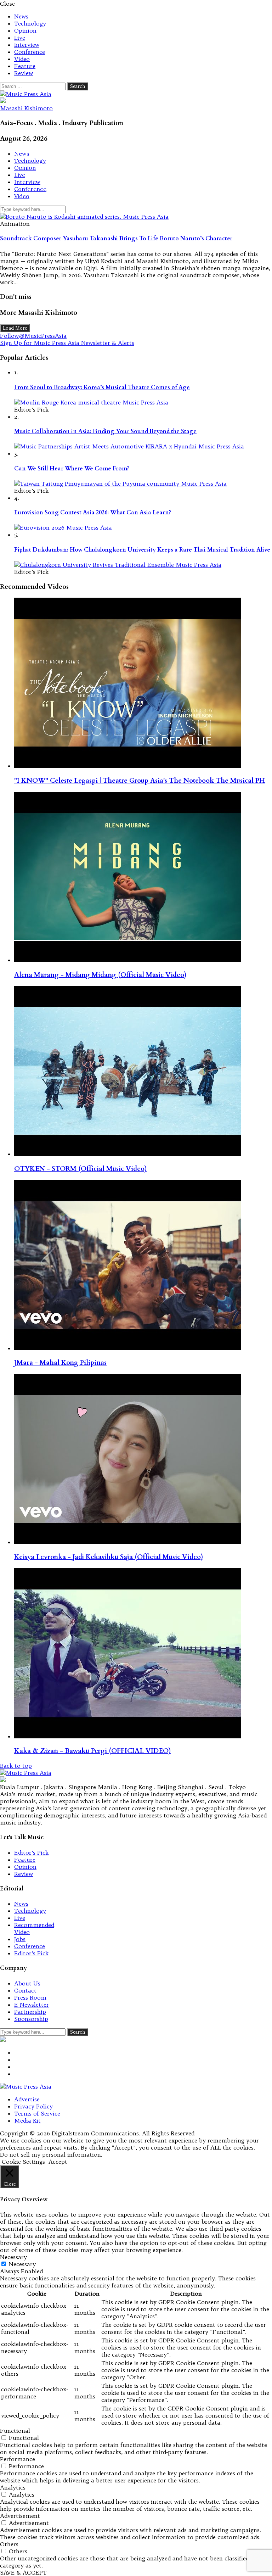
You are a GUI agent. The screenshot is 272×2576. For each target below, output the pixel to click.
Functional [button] (15, 2431)
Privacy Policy (33, 2106)
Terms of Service (37, 2113)
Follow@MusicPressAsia (33, 336)
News (21, 16)
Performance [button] (18, 2459)
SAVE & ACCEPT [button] (23, 2572)
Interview (27, 45)
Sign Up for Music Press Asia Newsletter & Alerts (67, 343)
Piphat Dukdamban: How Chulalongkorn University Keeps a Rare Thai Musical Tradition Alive (142, 550)
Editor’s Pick (31, 1853)
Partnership (30, 2012)
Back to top (16, 1766)
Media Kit (27, 2120)
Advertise (27, 2099)
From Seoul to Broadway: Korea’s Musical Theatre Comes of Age (102, 387)
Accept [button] (58, 2162)
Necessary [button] (13, 2257)
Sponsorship (31, 2019)
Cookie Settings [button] (23, 2162)
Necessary (22, 2264)
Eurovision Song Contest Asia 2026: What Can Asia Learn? (93, 513)
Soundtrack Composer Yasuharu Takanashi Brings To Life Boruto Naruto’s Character (116, 239)
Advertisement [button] (20, 2516)
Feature (25, 66)
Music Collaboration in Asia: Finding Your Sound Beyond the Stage (105, 431)
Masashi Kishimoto (26, 108)
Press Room (30, 1997)
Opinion (25, 30)
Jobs (20, 1939)
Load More (15, 328)
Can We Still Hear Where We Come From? (72, 469)
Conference (30, 52)
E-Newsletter (32, 2005)
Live (20, 38)
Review (24, 73)
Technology (30, 23)
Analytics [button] (13, 2487)
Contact (25, 1990)
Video (22, 59)
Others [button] (9, 2544)
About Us (27, 1983)
